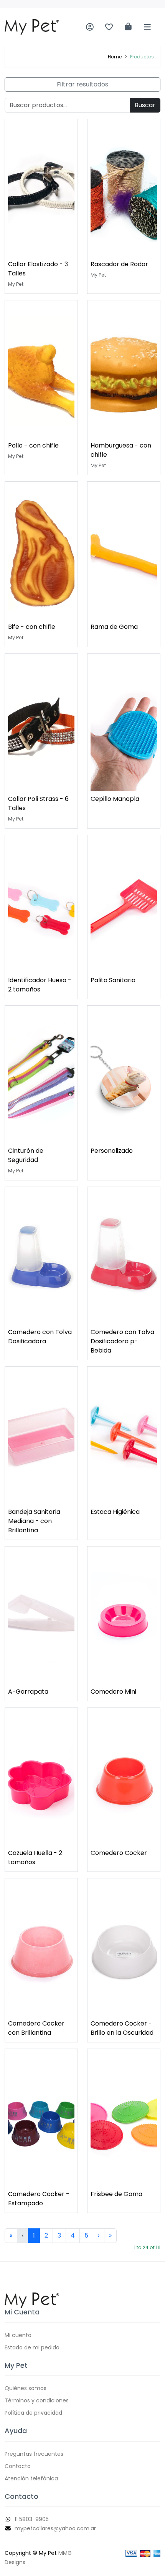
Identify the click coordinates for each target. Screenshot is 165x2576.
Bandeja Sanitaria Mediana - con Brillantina (34, 1521)
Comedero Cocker (119, 1853)
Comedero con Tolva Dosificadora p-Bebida (122, 1341)
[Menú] (147, 27)
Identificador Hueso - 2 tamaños (40, 985)
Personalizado (112, 1151)
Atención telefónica (31, 2478)
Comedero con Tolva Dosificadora (40, 1337)
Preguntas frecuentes (34, 2454)
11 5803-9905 (32, 2519)
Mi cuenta (18, 2335)
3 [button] (59, 2235)
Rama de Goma (114, 627)
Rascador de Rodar (119, 264)
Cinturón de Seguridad (26, 1155)
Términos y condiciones (37, 2400)
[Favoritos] (109, 27)
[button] (11, 2236)
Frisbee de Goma (116, 2194)
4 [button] (73, 2235)
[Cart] (128, 27)
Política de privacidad (33, 2413)
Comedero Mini (113, 1692)
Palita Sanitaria (113, 980)
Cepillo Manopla (115, 799)
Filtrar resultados (82, 84)
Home (115, 57)
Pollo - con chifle (33, 445)
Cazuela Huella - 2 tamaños (35, 1857)
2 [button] (46, 2235)
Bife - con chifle (32, 627)
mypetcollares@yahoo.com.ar (55, 2528)
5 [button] (86, 2235)
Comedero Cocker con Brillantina (36, 2028)
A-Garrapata (28, 1692)
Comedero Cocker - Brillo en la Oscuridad (122, 2028)
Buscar (145, 105)
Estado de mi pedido (32, 2347)
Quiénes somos (26, 2388)
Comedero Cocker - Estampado (39, 2199)
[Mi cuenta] (90, 27)
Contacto (18, 2466)
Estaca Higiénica (115, 1512)
